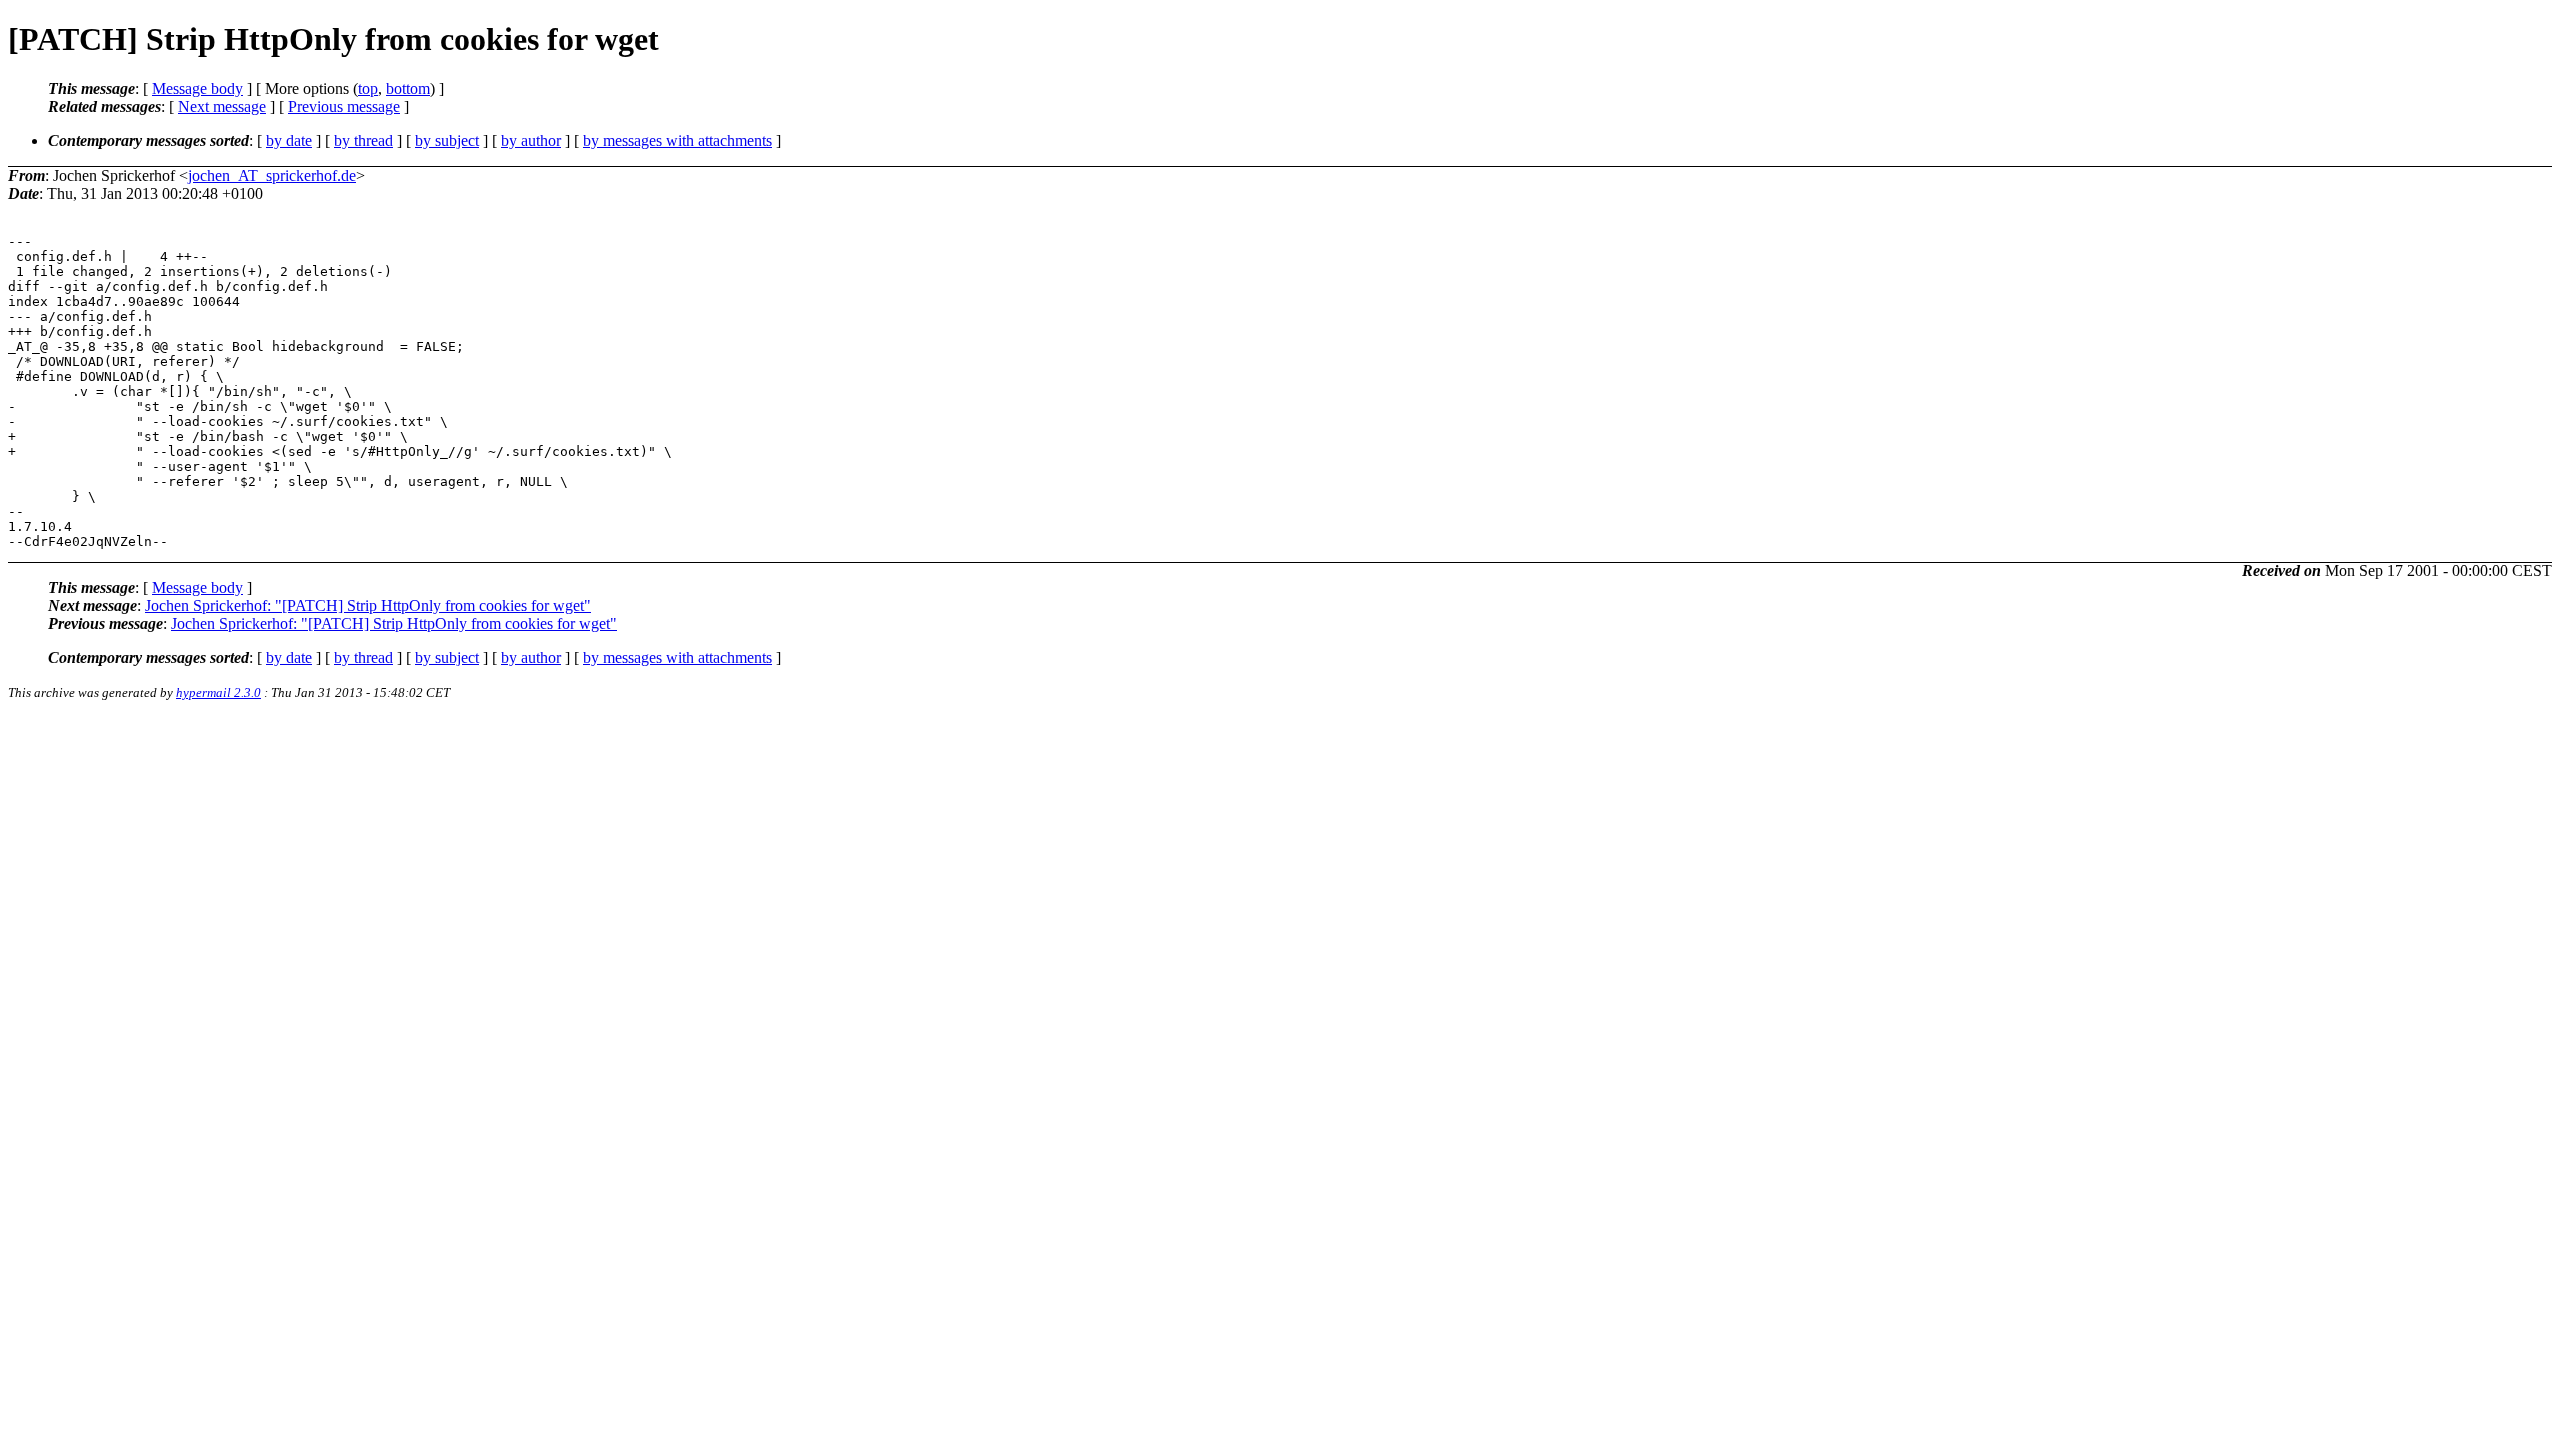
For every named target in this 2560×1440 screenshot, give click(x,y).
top (368, 88)
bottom (408, 88)
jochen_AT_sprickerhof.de (272, 175)
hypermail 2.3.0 (218, 692)
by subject (447, 140)
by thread (363, 140)
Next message (222, 106)
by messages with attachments (677, 140)
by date (289, 140)
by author (531, 140)
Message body (197, 88)
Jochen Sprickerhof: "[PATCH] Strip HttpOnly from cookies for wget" (368, 605)
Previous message (344, 106)
